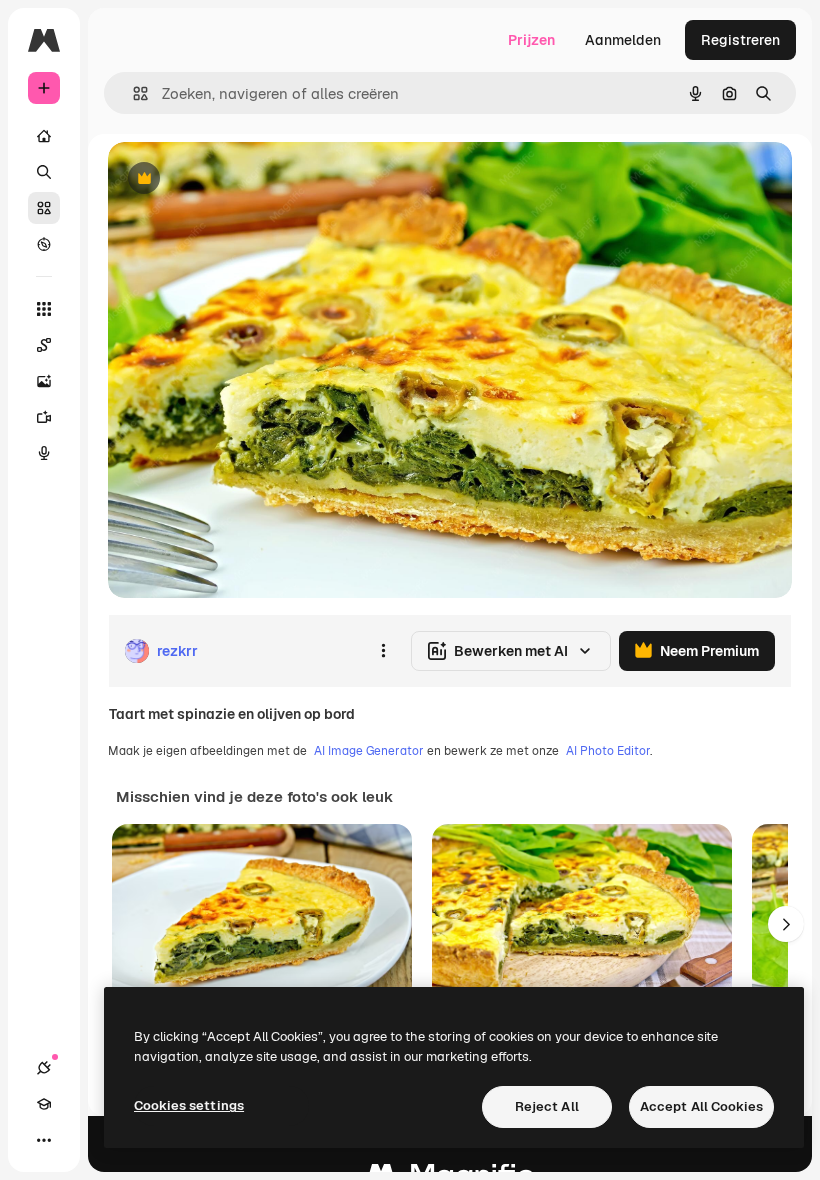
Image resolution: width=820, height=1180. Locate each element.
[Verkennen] (44, 244)
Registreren (740, 40)
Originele (239, 179)
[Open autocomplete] (132, 93)
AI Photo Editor (608, 751)
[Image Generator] (44, 381)
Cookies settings (189, 1105)
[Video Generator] (44, 417)
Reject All (547, 1106)
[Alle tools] (44, 309)
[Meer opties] (383, 651)
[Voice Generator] (44, 453)
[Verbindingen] (44, 1068)
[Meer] (44, 1140)
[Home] (44, 136)
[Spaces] (44, 345)
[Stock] (44, 208)
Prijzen (531, 40)
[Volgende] (786, 924)
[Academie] (44, 1104)
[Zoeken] (44, 172)
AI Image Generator (369, 751)
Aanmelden (623, 40)
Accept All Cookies (701, 1106)
